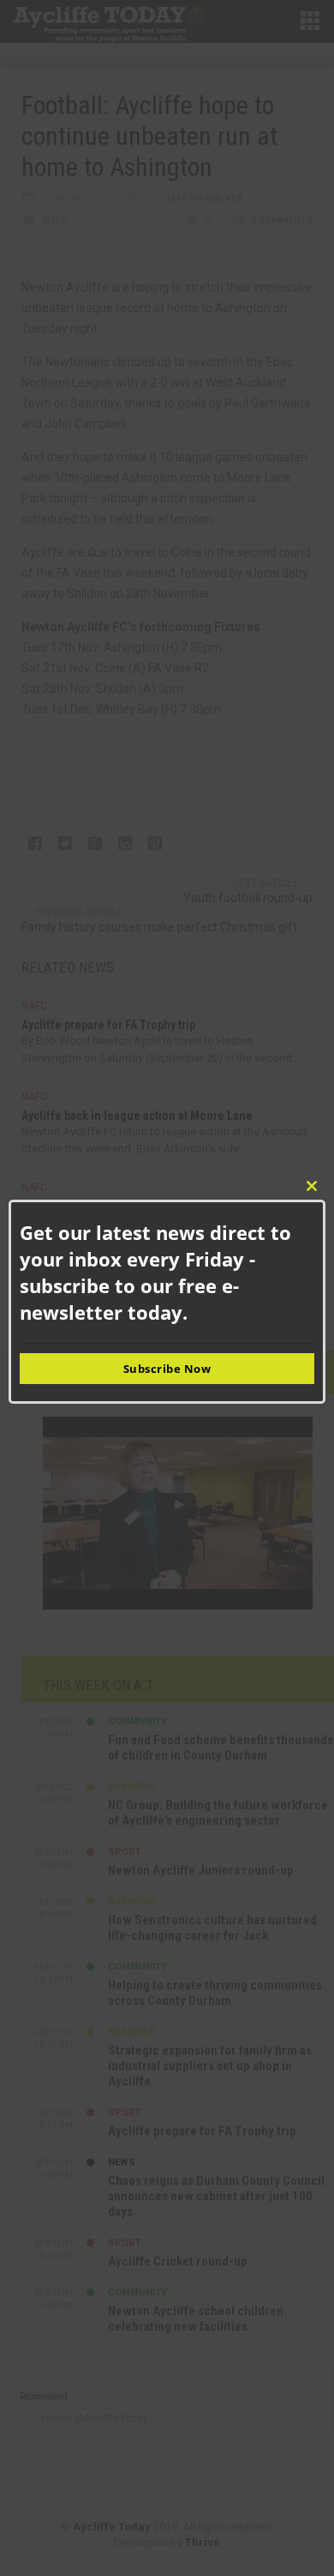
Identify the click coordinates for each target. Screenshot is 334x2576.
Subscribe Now (167, 1369)
